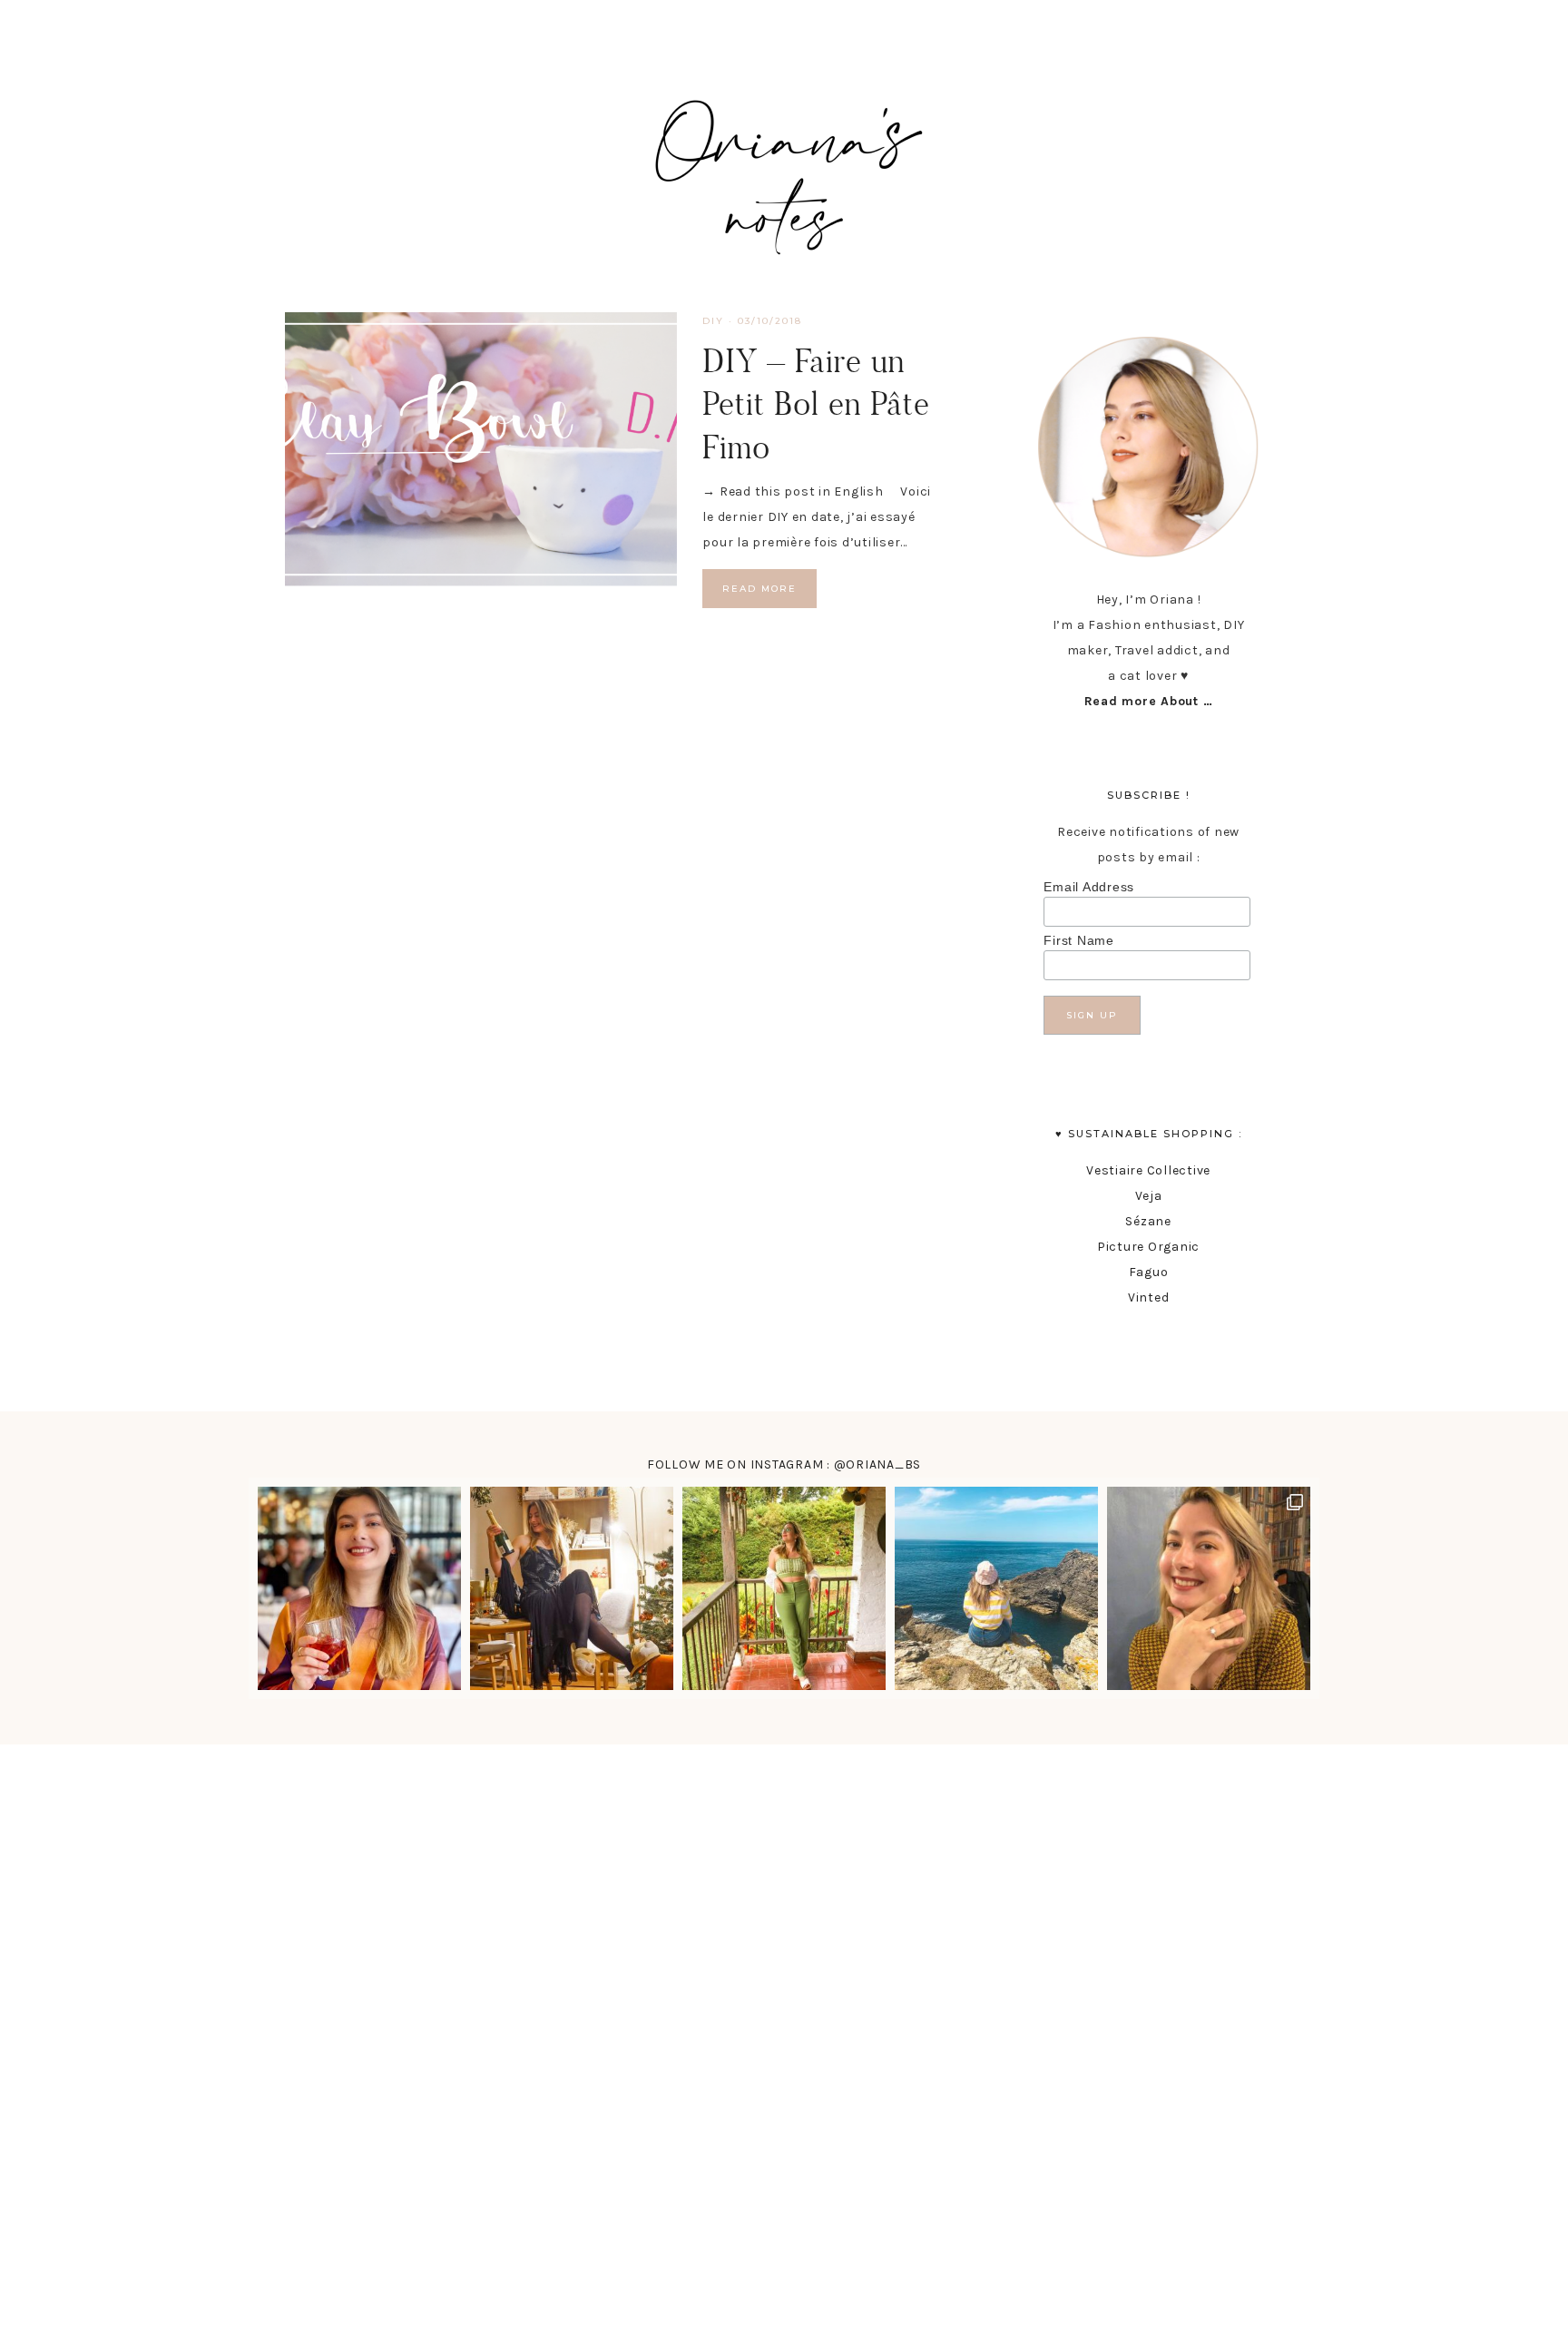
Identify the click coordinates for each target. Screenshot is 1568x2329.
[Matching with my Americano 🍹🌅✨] (359, 1588)
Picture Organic (1148, 1247)
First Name (1079, 940)
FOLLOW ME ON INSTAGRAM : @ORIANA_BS (784, 1464)
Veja (1149, 1196)
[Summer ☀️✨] (996, 1588)
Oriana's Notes (784, 172)
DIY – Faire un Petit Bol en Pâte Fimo (816, 403)
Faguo (1149, 1272)
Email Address (1089, 887)
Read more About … (1149, 701)
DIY (713, 321)
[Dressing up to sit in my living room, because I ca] (572, 1588)
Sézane (1148, 1221)
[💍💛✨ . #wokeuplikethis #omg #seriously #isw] (1209, 1588)
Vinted (1149, 1297)
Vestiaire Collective (1148, 1170)
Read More (759, 589)
